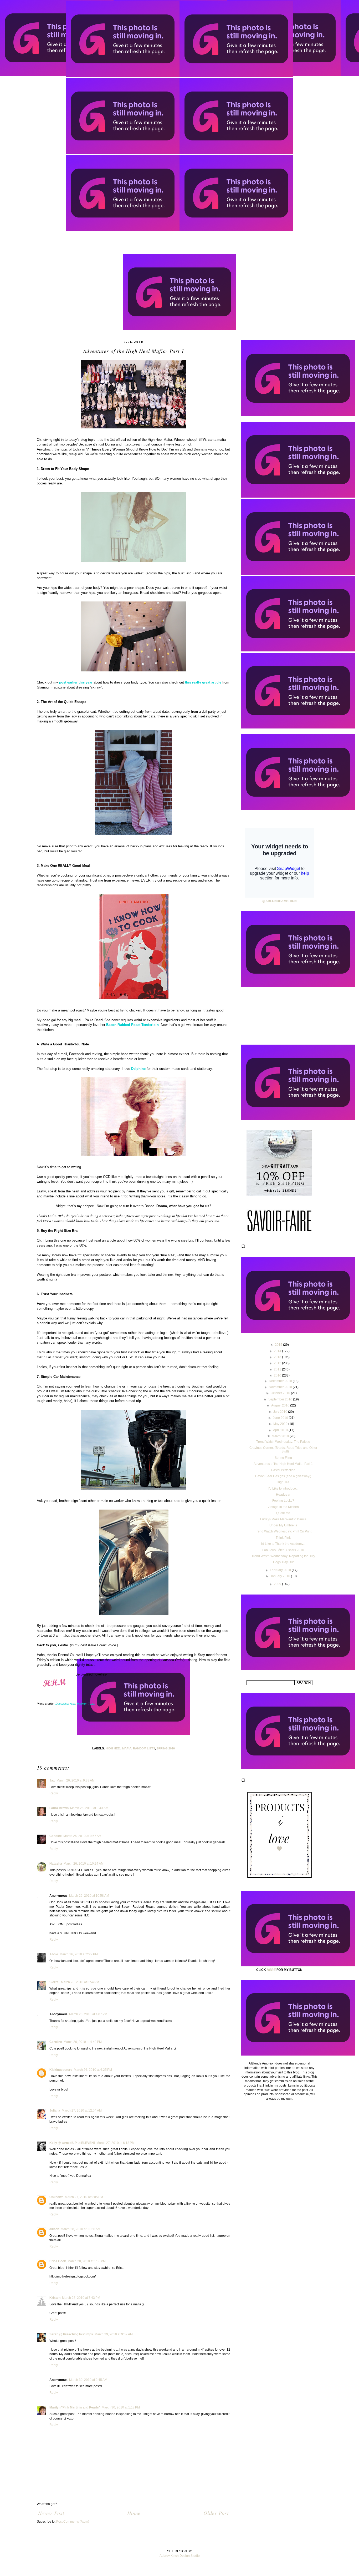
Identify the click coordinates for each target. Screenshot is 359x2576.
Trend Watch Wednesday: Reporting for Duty (283, 1556)
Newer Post (51, 2513)
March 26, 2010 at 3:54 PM (80, 1982)
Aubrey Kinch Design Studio (180, 2556)
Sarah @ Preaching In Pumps (71, 2334)
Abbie (54, 1954)
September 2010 (281, 1399)
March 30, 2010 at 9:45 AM (88, 2380)
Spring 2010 (166, 1748)
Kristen (55, 2298)
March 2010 (281, 1436)
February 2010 (281, 1570)
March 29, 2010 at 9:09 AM (114, 2334)
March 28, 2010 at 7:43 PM (81, 2298)
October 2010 (281, 1393)
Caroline (56, 2042)
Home (134, 2513)
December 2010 (281, 1381)
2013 (278, 1357)
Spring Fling (283, 1458)
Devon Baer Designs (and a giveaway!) (283, 1476)
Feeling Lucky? (283, 1501)
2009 (278, 1584)
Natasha (56, 1864)
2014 (278, 1351)
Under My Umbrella (283, 1525)
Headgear (283, 1495)
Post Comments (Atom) (73, 2522)
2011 (278, 1369)
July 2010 (281, 1412)
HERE (271, 1970)
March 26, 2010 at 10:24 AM (84, 1864)
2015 (279, 1345)
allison (54, 2229)
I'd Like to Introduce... (283, 1489)
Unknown (56, 2197)
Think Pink (283, 1538)
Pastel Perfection (283, 1470)
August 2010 (281, 1405)
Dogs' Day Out (283, 1562)
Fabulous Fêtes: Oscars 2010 (283, 1550)
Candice (56, 1836)
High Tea (283, 1482)
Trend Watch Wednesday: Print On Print (283, 1531)
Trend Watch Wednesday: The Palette (283, 1442)
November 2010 (281, 1387)
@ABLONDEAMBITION (279, 901)
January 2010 (281, 1576)
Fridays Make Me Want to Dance (283, 1519)
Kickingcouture (61, 2070)
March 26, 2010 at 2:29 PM (79, 1954)
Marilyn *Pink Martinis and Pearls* (75, 2407)
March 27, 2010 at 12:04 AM (82, 2111)
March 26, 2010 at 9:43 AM (89, 1808)
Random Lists (144, 1748)
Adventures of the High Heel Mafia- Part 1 (283, 1464)
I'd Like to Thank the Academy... (283, 1544)
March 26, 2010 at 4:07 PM (88, 2014)
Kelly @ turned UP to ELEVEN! (72, 2143)
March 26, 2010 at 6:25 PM (93, 2070)
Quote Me (283, 1513)
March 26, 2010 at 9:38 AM (76, 1780)
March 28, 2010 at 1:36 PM (87, 2261)
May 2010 (281, 1424)
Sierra (54, 1982)
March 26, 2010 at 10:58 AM (89, 1896)
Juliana (55, 2111)
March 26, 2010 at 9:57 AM (82, 1836)
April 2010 (281, 1430)
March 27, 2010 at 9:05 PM (84, 2197)
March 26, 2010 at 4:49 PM (83, 2042)
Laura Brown (59, 1808)
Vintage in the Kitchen (283, 1507)
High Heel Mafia (119, 1748)
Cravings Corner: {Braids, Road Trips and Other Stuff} (283, 1450)
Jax (52, 1780)
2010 (278, 1375)
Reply (54, 1793)
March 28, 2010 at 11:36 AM (81, 2229)
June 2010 (281, 1418)
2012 (278, 1363)
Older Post (216, 2513)
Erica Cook (58, 2261)
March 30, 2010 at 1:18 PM (121, 2407)
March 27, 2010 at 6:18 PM (116, 2143)
